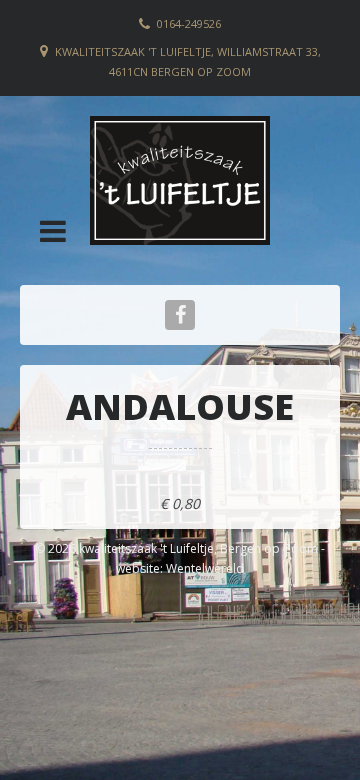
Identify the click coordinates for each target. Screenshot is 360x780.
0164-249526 (189, 23)
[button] (53, 231)
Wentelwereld (205, 568)
